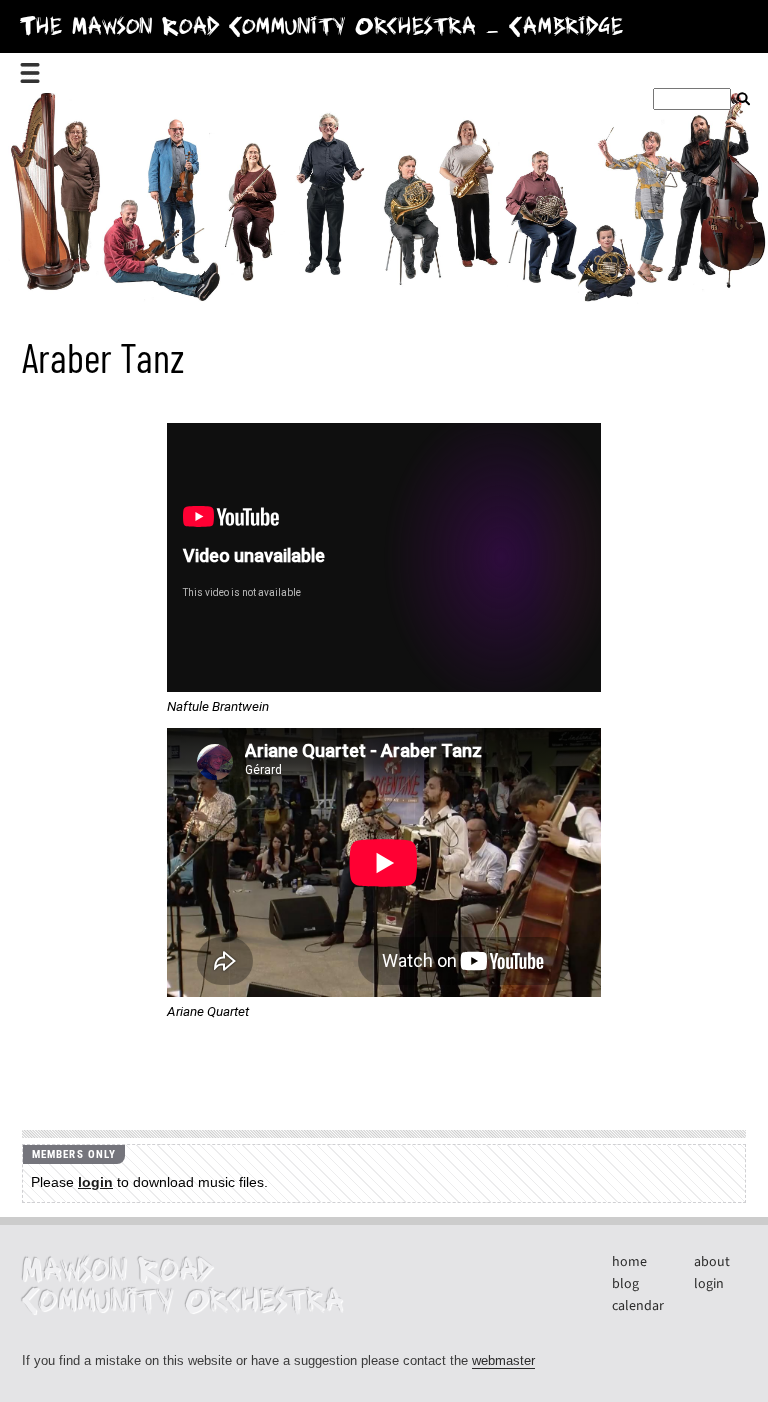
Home (629, 1262)
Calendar (638, 1306)
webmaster (503, 1360)
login (95, 1182)
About (712, 1262)
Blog (625, 1284)
